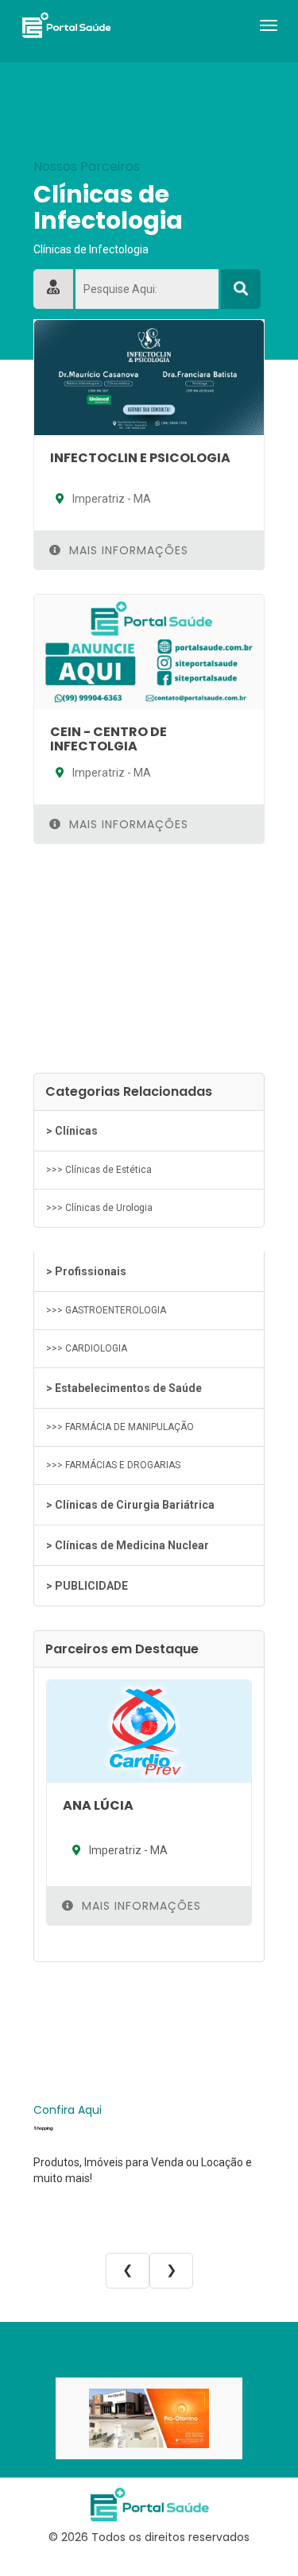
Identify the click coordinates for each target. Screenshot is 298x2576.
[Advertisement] (149, 958)
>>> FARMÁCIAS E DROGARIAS (113, 1465)
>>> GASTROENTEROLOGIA (106, 1310)
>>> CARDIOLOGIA (87, 1348)
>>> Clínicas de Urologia (99, 1208)
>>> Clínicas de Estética (99, 1170)
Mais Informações (127, 550)
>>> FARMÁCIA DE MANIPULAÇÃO (120, 1427)
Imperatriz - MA (110, 499)
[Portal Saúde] (66, 25)
